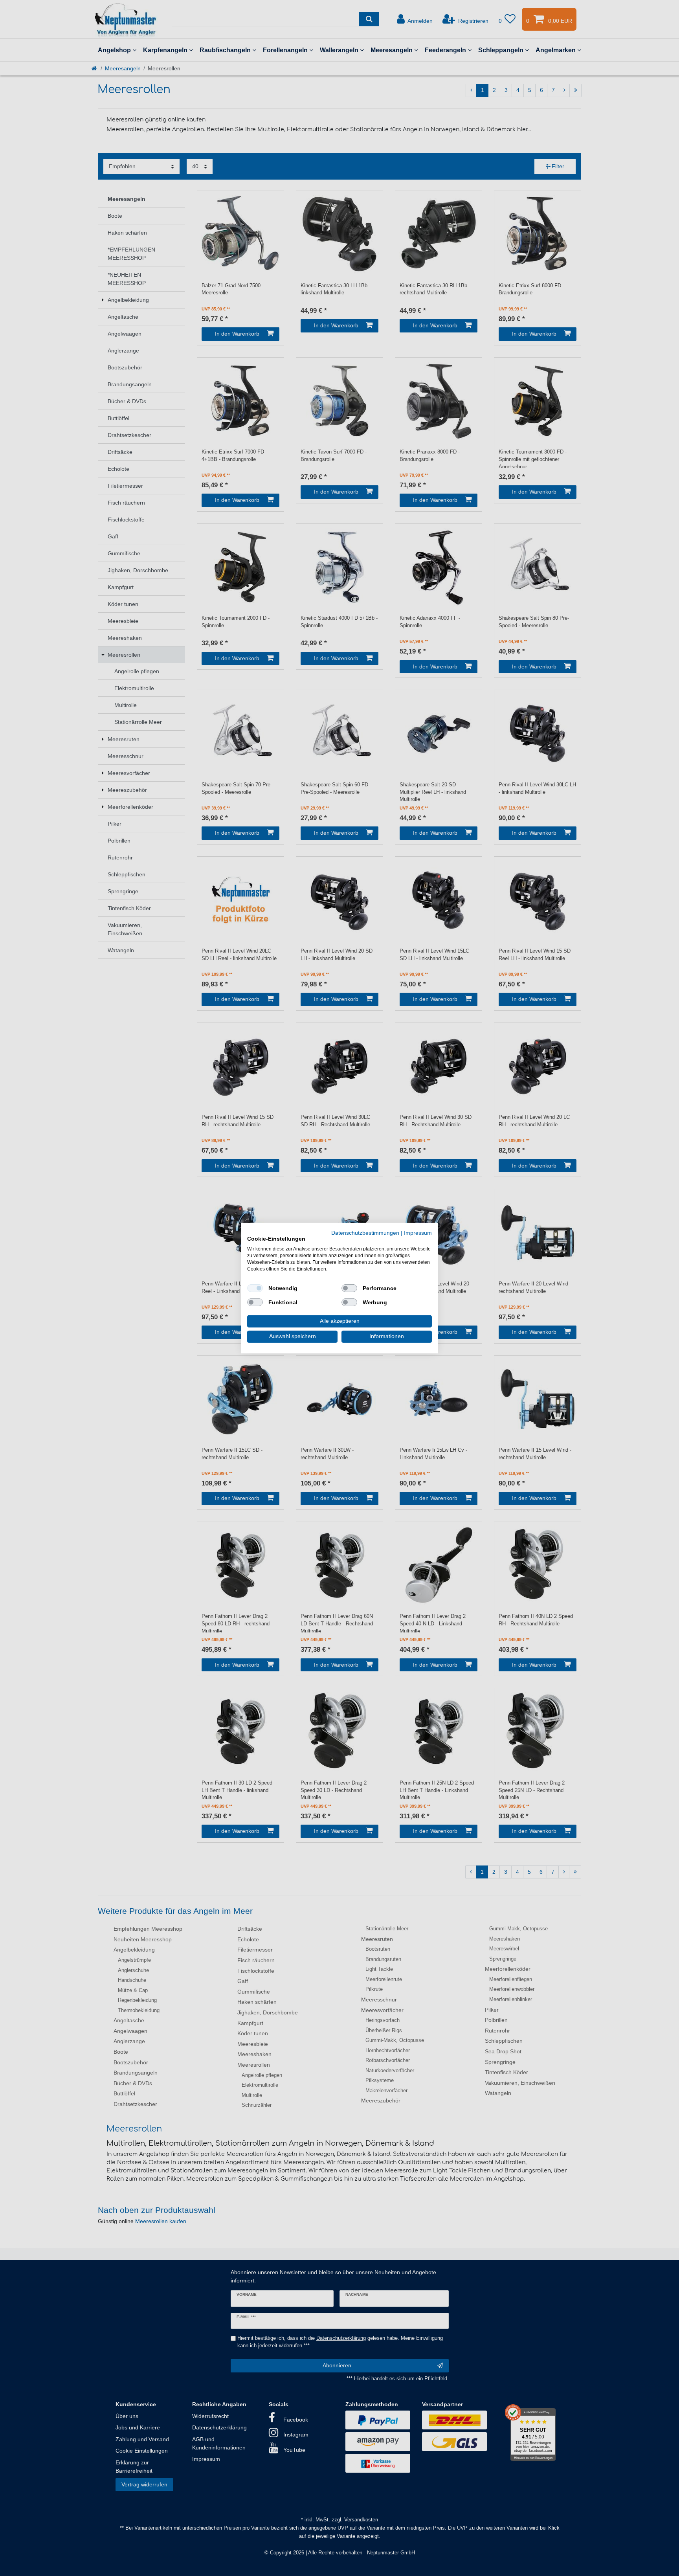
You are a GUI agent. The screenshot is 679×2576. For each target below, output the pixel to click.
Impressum (418, 1233)
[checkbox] (255, 1288)
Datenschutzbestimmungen (365, 1233)
